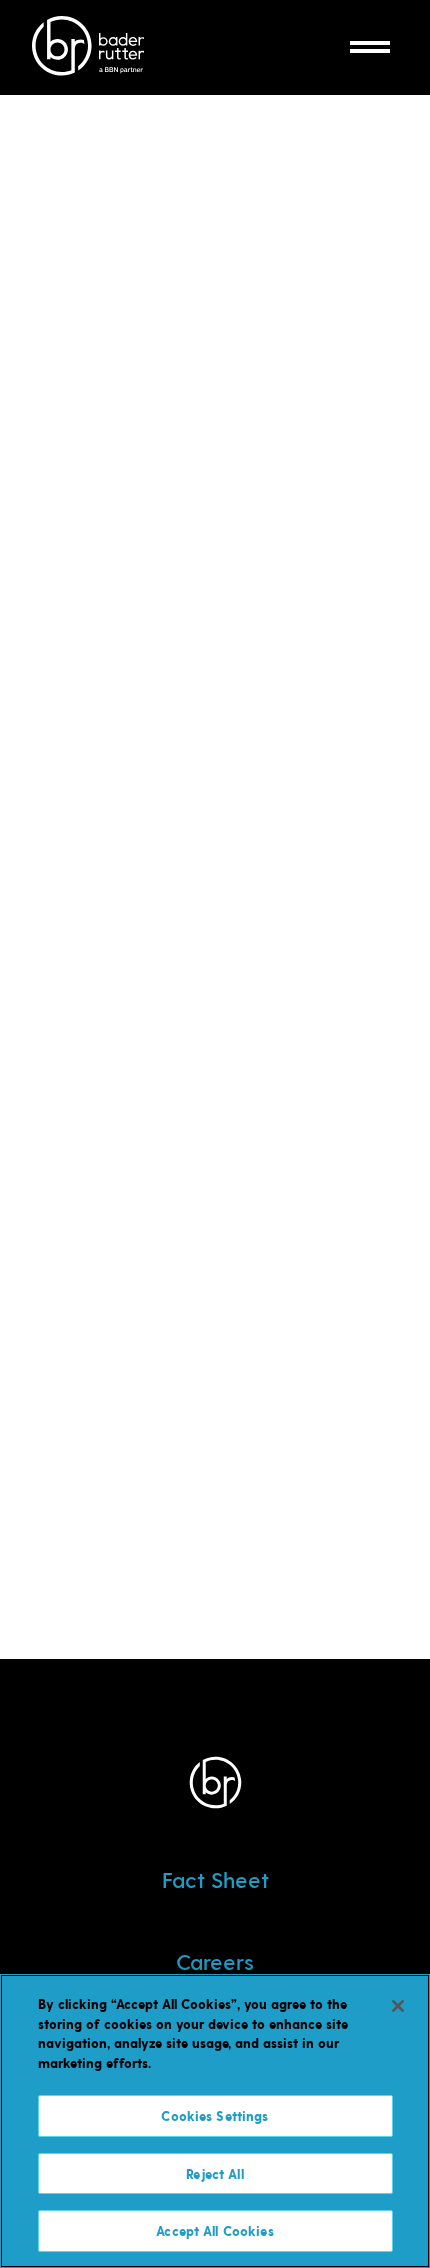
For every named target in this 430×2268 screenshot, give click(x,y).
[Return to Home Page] (88, 47)
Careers (215, 1961)
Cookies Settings (214, 2115)
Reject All (214, 2173)
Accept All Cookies (214, 2230)
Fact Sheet (215, 1879)
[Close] (398, 2006)
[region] (215, 2121)
